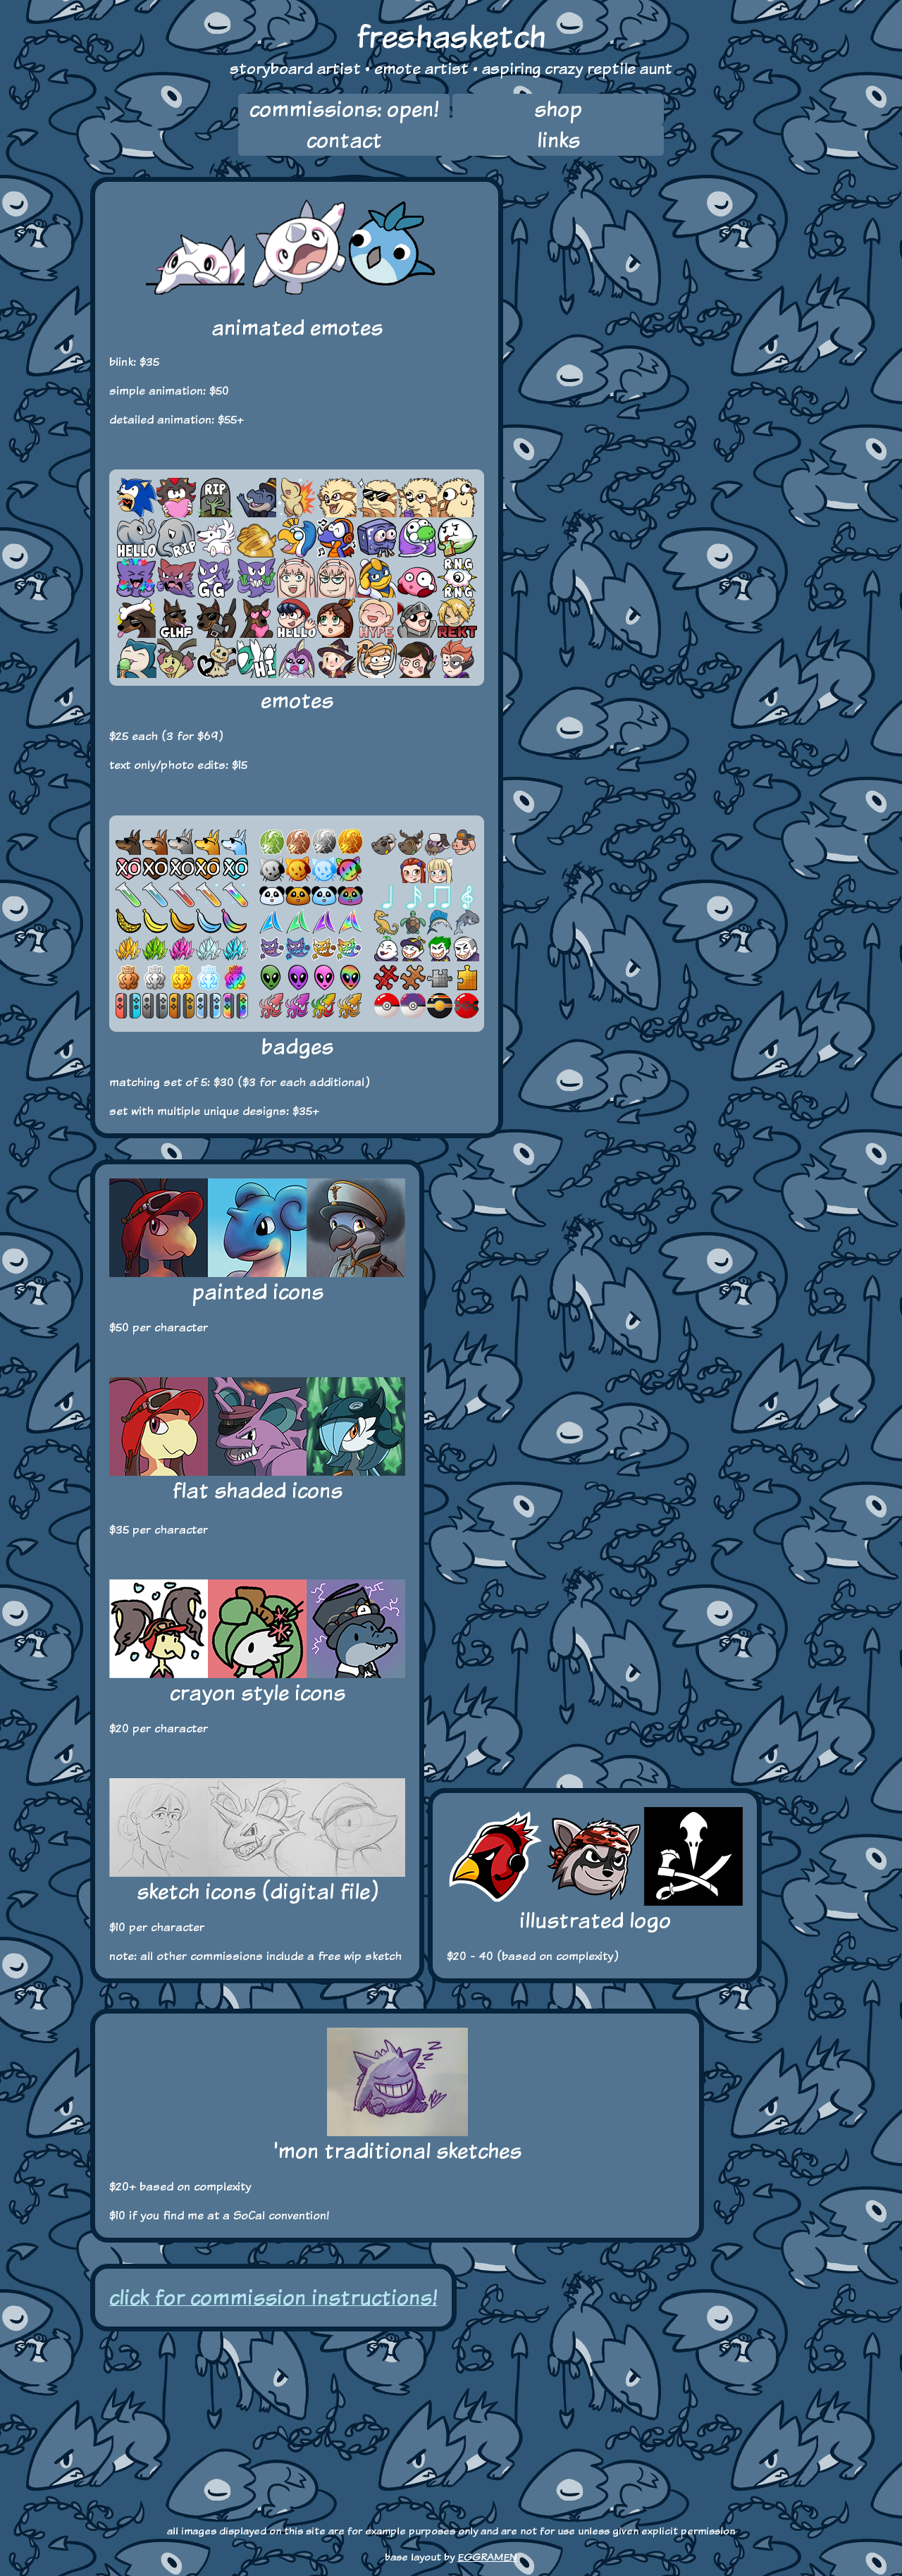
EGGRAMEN (487, 2557)
